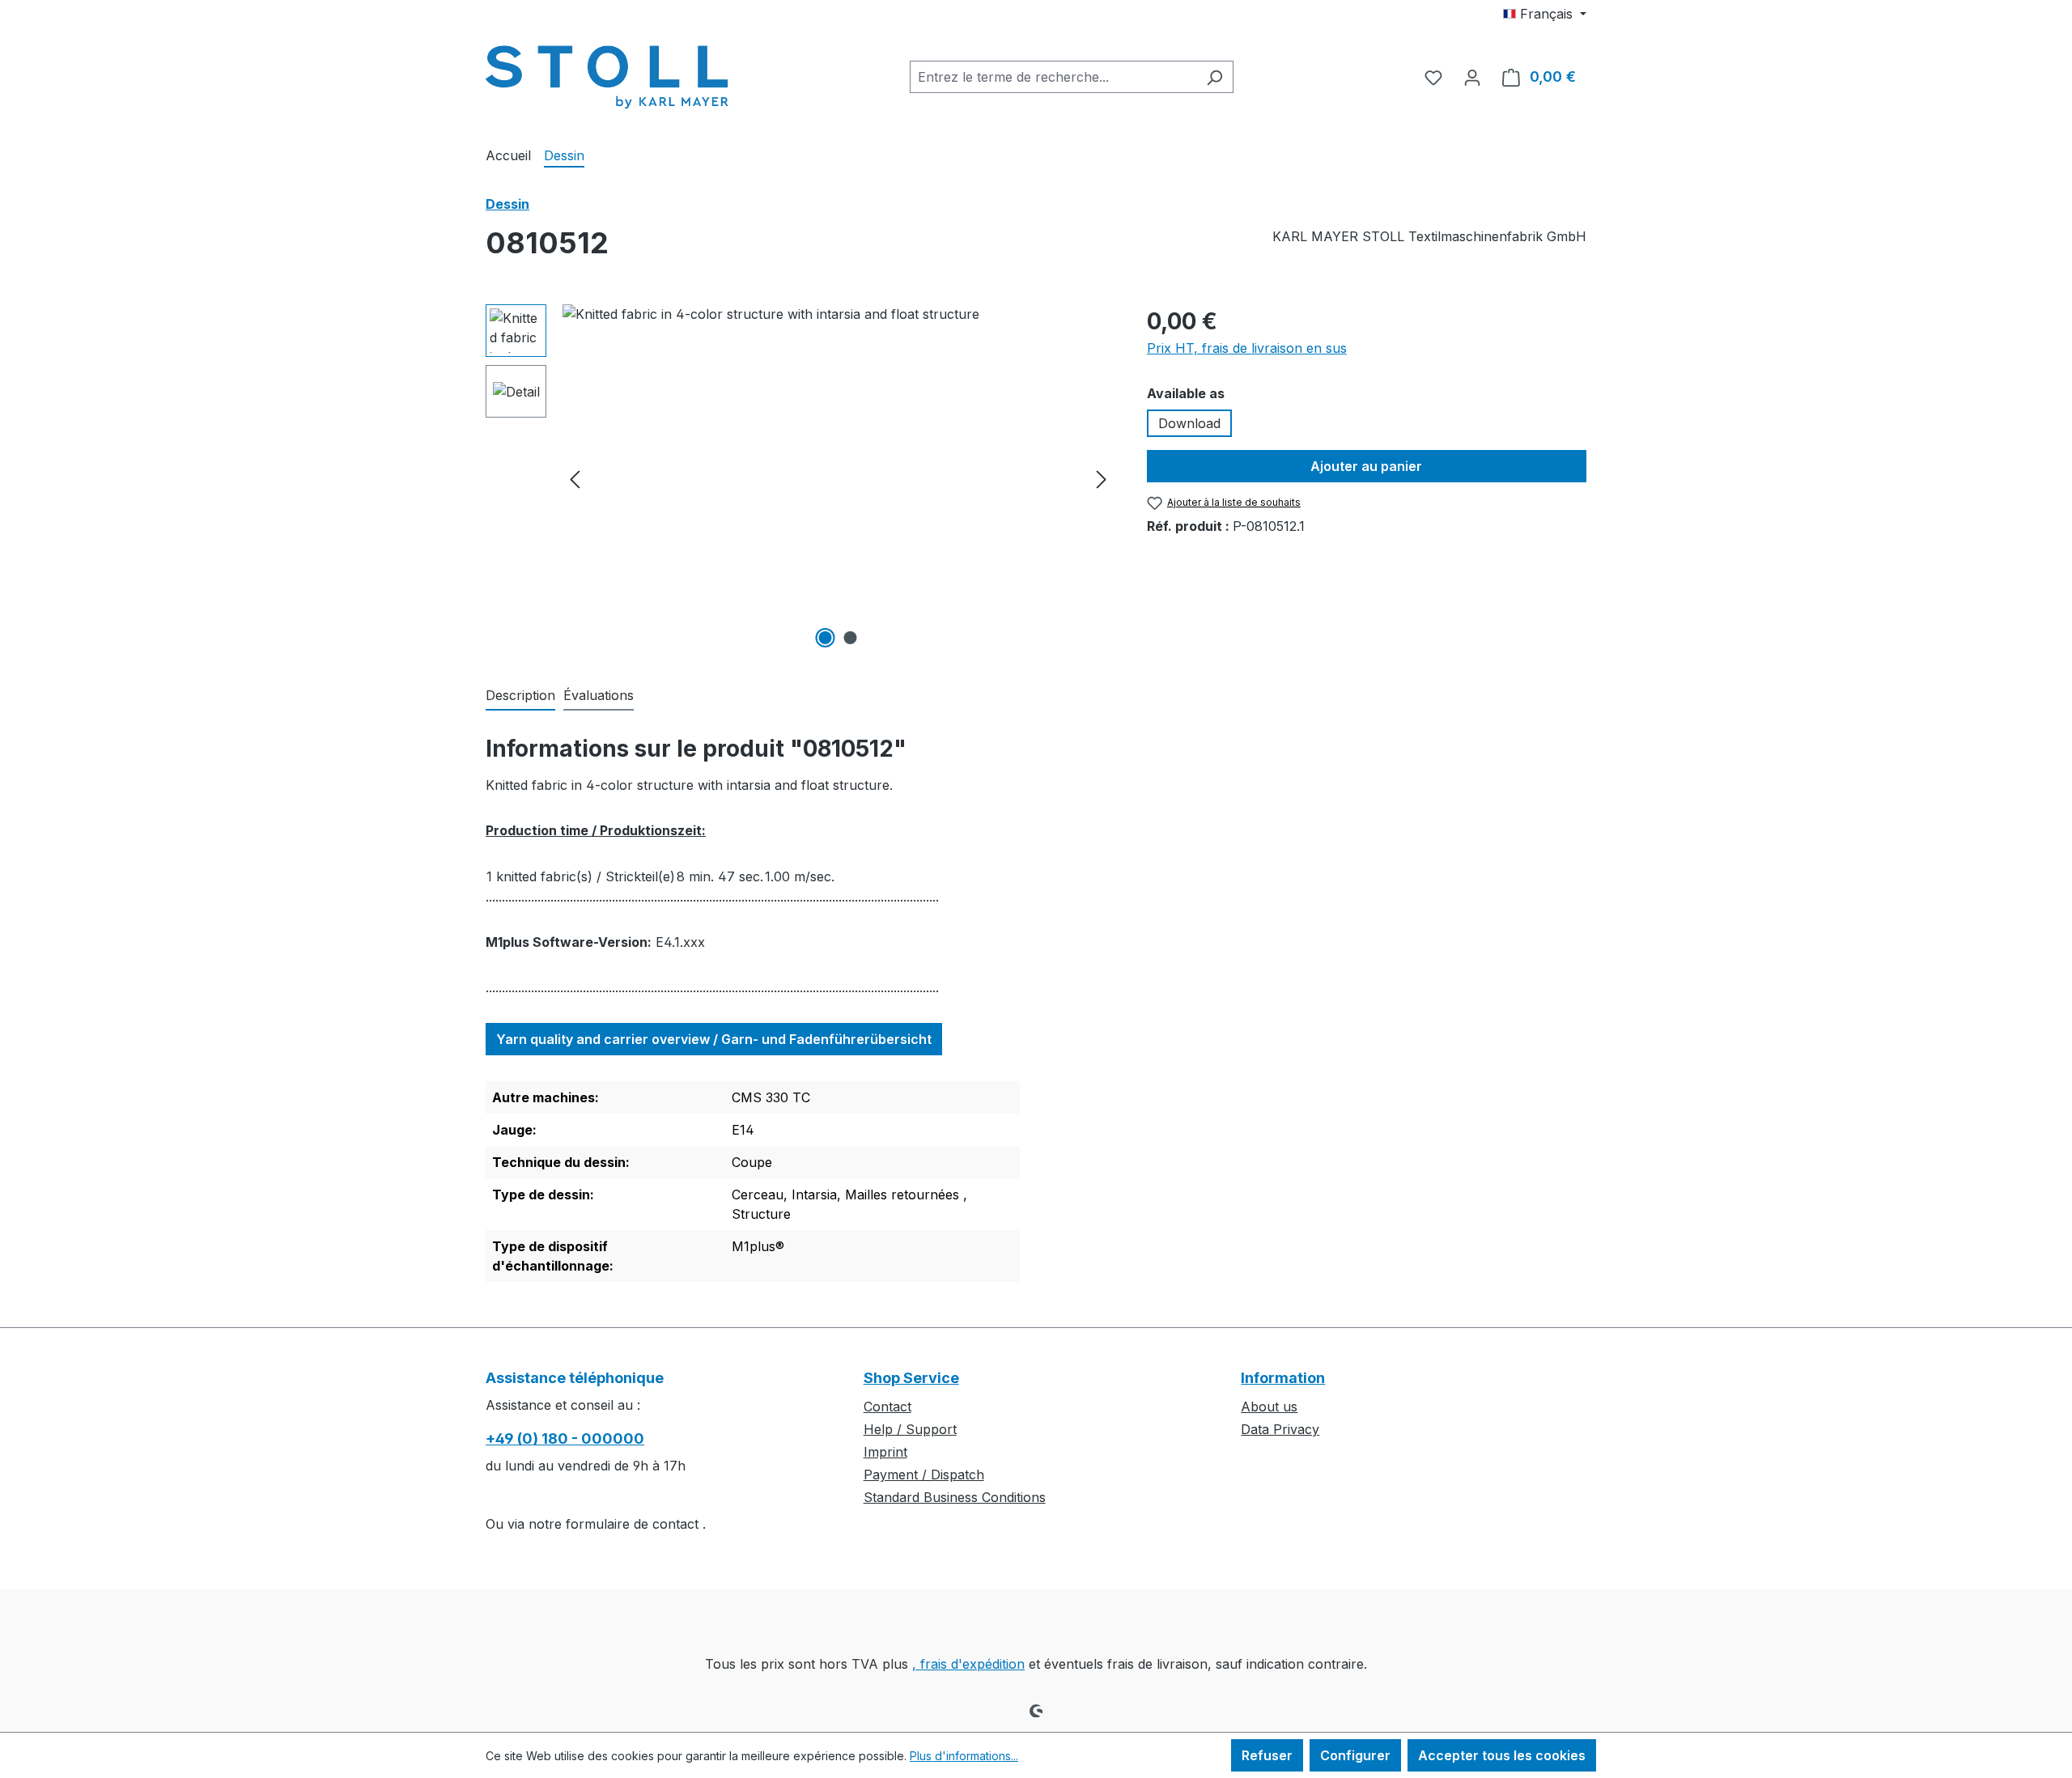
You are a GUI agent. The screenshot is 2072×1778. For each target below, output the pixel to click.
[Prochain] (1102, 479)
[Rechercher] (1214, 77)
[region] (800, 478)
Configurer (1355, 1755)
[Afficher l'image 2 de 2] (851, 638)
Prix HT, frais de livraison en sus (1247, 348)
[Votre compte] (1472, 77)
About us (1269, 1407)
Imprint (885, 1452)
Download (1189, 423)
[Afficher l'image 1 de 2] (826, 638)
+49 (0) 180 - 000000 (565, 1439)
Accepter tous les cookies (1502, 1755)
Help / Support (910, 1429)
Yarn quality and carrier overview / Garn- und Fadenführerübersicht (714, 1039)
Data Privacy (1280, 1429)
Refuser (1267, 1755)
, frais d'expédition (968, 1664)
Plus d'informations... (964, 1756)
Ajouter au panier (1366, 466)
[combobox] (1053, 77)
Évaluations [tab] (599, 695)
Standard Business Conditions (955, 1497)
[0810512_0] (838, 478)
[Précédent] (575, 479)
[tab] (520, 696)
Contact (887, 1407)
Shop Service (911, 1378)
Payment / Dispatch (924, 1475)
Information (1283, 1378)
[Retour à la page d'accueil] (607, 74)
